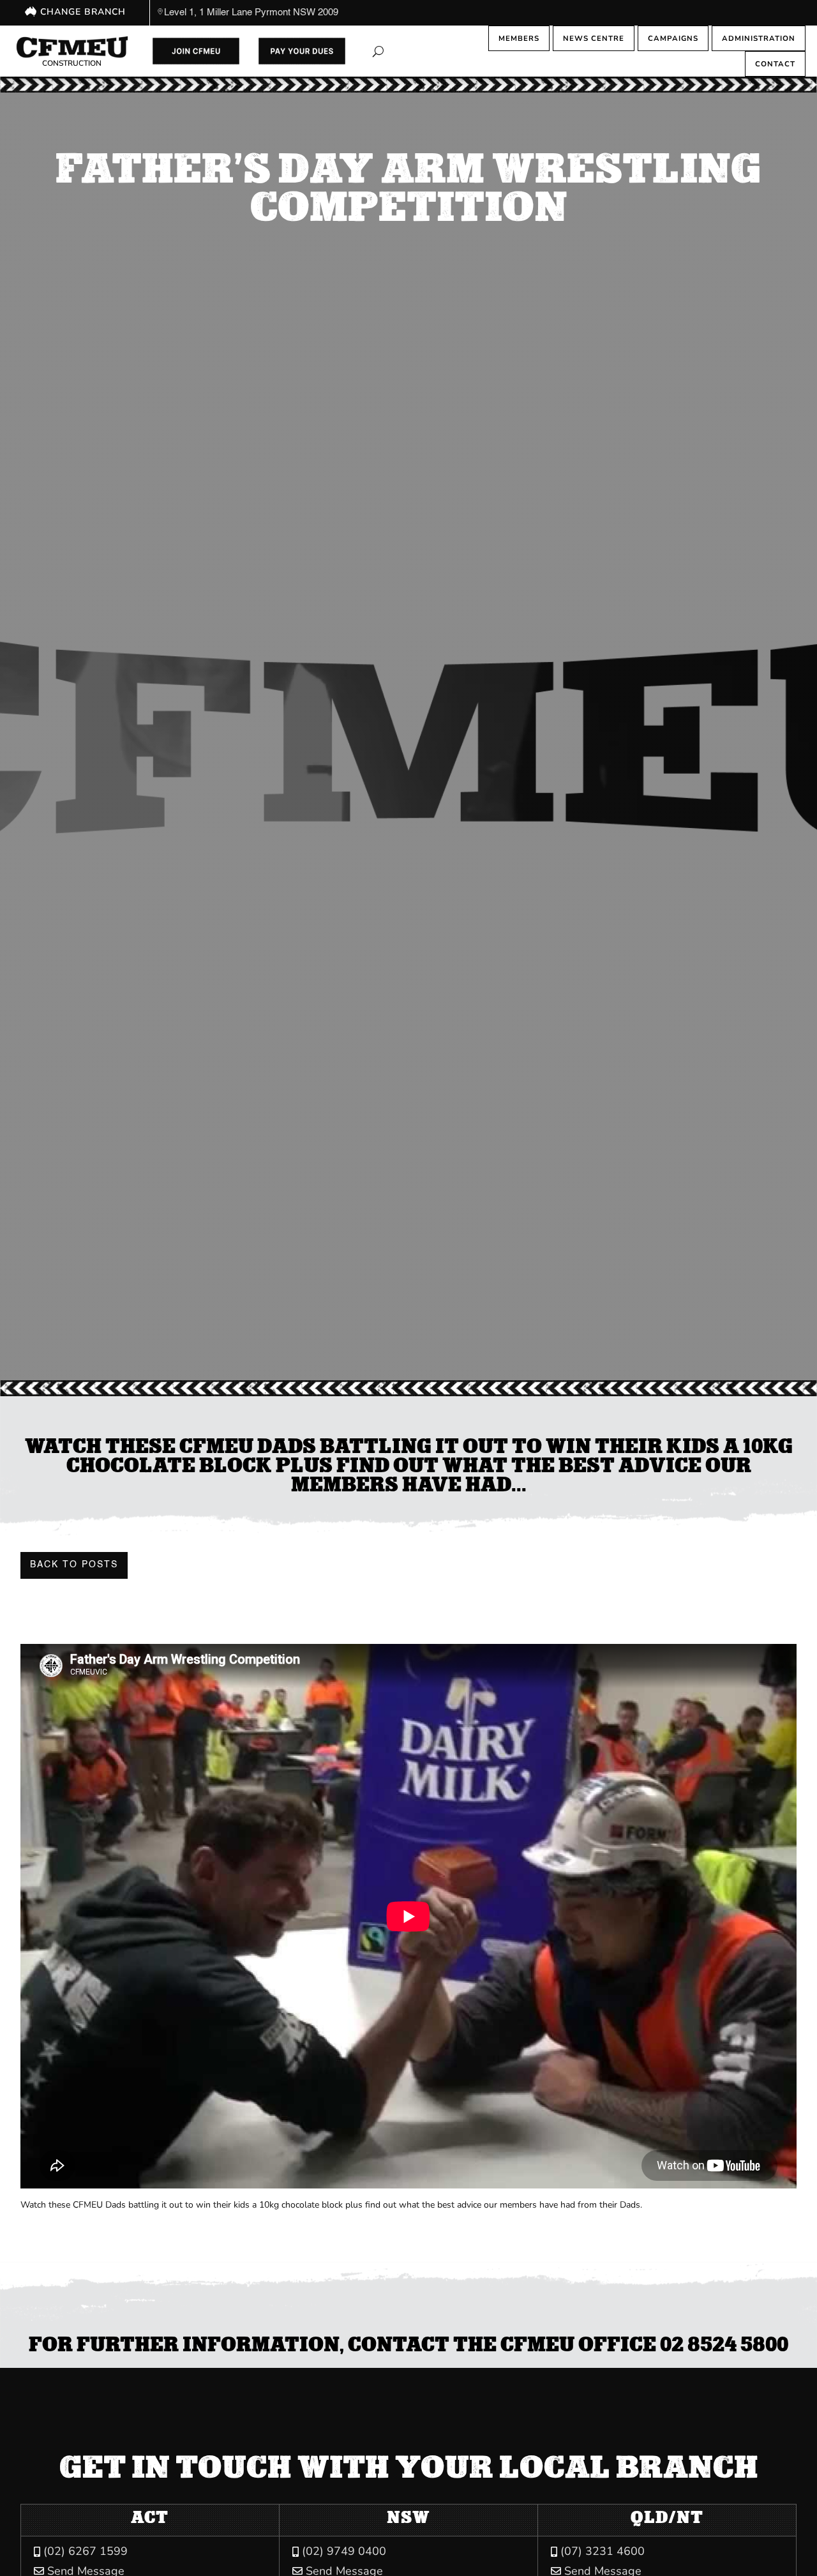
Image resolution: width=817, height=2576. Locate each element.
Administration (759, 38)
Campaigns (673, 38)
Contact (775, 64)
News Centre (594, 38)
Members (519, 38)
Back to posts (74, 1565)
